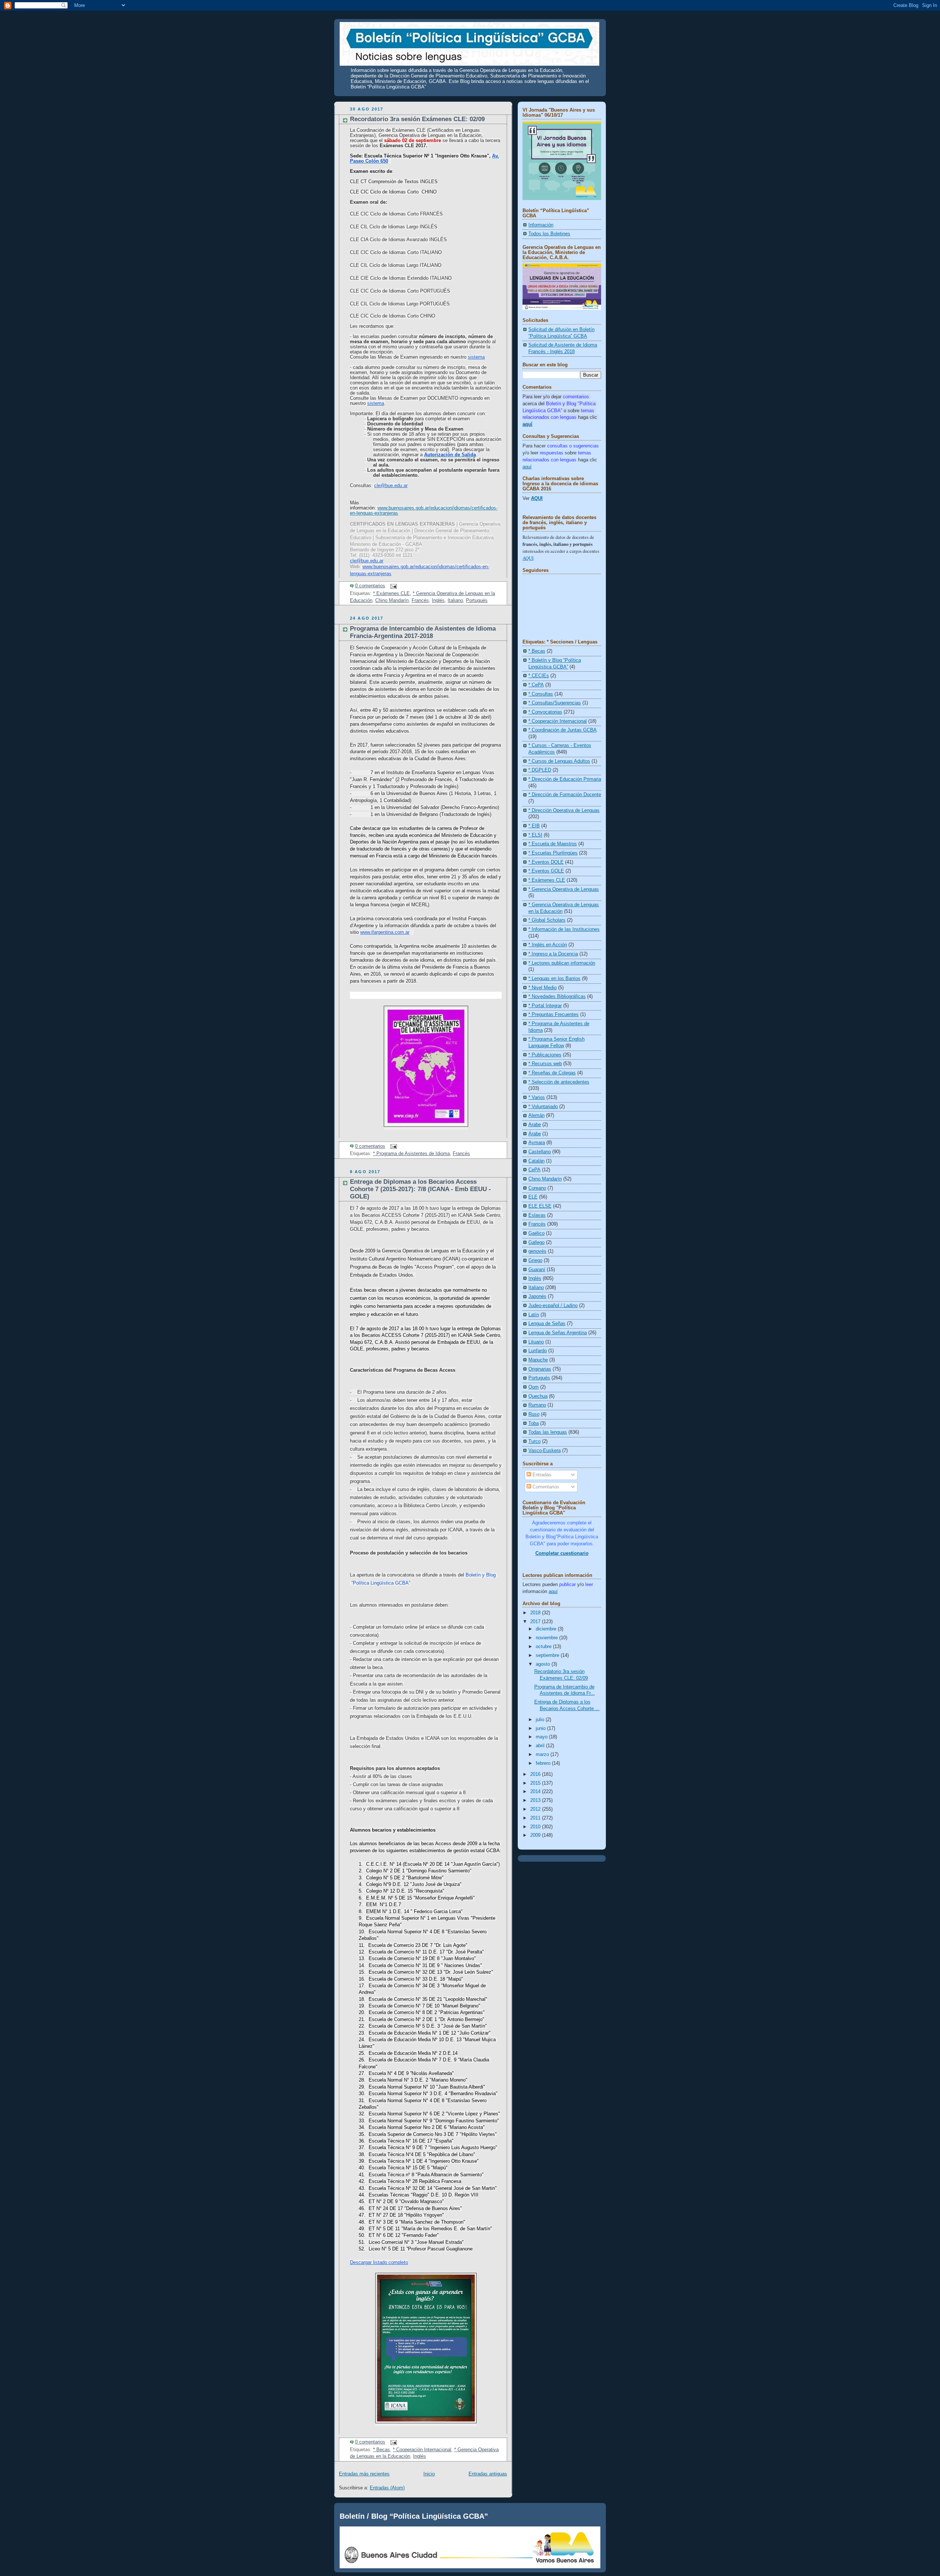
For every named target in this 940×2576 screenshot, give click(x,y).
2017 (536, 1622)
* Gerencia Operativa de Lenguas (564, 889)
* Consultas (541, 694)
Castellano (540, 1152)
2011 (536, 1818)
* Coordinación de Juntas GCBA (563, 730)
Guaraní (537, 1270)
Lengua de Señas (547, 1324)
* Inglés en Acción (548, 945)
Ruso (534, 1414)
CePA (534, 1170)
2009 (536, 1835)
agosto (544, 1664)
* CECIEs (539, 676)
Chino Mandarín (392, 601)
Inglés (438, 601)
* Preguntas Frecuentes (554, 1015)
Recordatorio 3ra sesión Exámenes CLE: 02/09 (417, 119)
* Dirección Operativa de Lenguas (564, 810)
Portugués (477, 601)
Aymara (537, 1143)
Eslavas (537, 1215)
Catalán (536, 1161)
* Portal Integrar (545, 1006)
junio (541, 1728)
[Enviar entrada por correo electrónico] (393, 586)
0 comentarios (370, 586)
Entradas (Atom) (387, 2488)
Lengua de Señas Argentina (558, 1333)
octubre (544, 1647)
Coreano (537, 1188)
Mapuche (538, 1360)
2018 (536, 1613)
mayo (542, 1737)
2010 (536, 1827)
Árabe (535, 1134)
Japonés (537, 1296)
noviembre (547, 1638)
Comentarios (545, 1487)
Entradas (541, 1475)
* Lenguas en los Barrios (554, 979)
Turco (534, 1441)
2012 (536, 1809)
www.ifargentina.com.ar (385, 932)
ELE (533, 1197)
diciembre (547, 1629)
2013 (536, 1800)
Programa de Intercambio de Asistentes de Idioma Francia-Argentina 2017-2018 (423, 632)
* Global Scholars (547, 920)
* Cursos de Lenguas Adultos (559, 761)
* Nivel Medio (543, 988)
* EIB (534, 826)
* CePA (536, 685)
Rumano (537, 1405)
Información (541, 225)
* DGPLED (540, 770)
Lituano (536, 1342)
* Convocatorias (545, 712)
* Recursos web (545, 1064)
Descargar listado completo (379, 2262)
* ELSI (535, 835)
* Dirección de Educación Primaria (565, 779)
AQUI (537, 498)
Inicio (429, 2474)
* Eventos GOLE (546, 871)
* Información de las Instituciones (564, 929)
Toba (534, 1423)
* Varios (537, 1097)
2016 (536, 1774)
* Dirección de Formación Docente (565, 795)
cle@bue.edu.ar (367, 561)
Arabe (535, 1125)
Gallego (536, 1242)
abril (541, 1746)
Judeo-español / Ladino (553, 1306)
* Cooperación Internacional (422, 2450)
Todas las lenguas (548, 1432)
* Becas (382, 2450)
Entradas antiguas (488, 2474)
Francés (420, 601)
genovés (537, 1251)
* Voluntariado (543, 1107)
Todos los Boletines (549, 234)
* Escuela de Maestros (553, 844)
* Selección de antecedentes (559, 1082)
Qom (534, 1387)
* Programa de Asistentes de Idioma (411, 1154)
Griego (535, 1260)
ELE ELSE (540, 1206)
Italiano (455, 601)
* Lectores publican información (562, 963)
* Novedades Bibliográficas (557, 997)
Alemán (536, 1115)
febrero (544, 1763)
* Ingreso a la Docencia (553, 954)
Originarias (540, 1369)
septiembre (548, 1655)
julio (541, 1720)
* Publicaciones (545, 1055)
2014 (536, 1792)
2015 (536, 1783)
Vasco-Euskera (545, 1451)
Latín (534, 1315)
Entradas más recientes (364, 2474)
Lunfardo (538, 1351)
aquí (527, 467)
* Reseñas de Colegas (552, 1073)
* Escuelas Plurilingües (553, 853)
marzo (543, 1755)
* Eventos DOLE (546, 862)
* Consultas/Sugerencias (555, 703)
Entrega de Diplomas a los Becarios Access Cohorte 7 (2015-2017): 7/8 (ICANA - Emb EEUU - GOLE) (420, 1189)
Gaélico (536, 1233)
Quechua (538, 1396)
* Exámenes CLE (391, 594)
